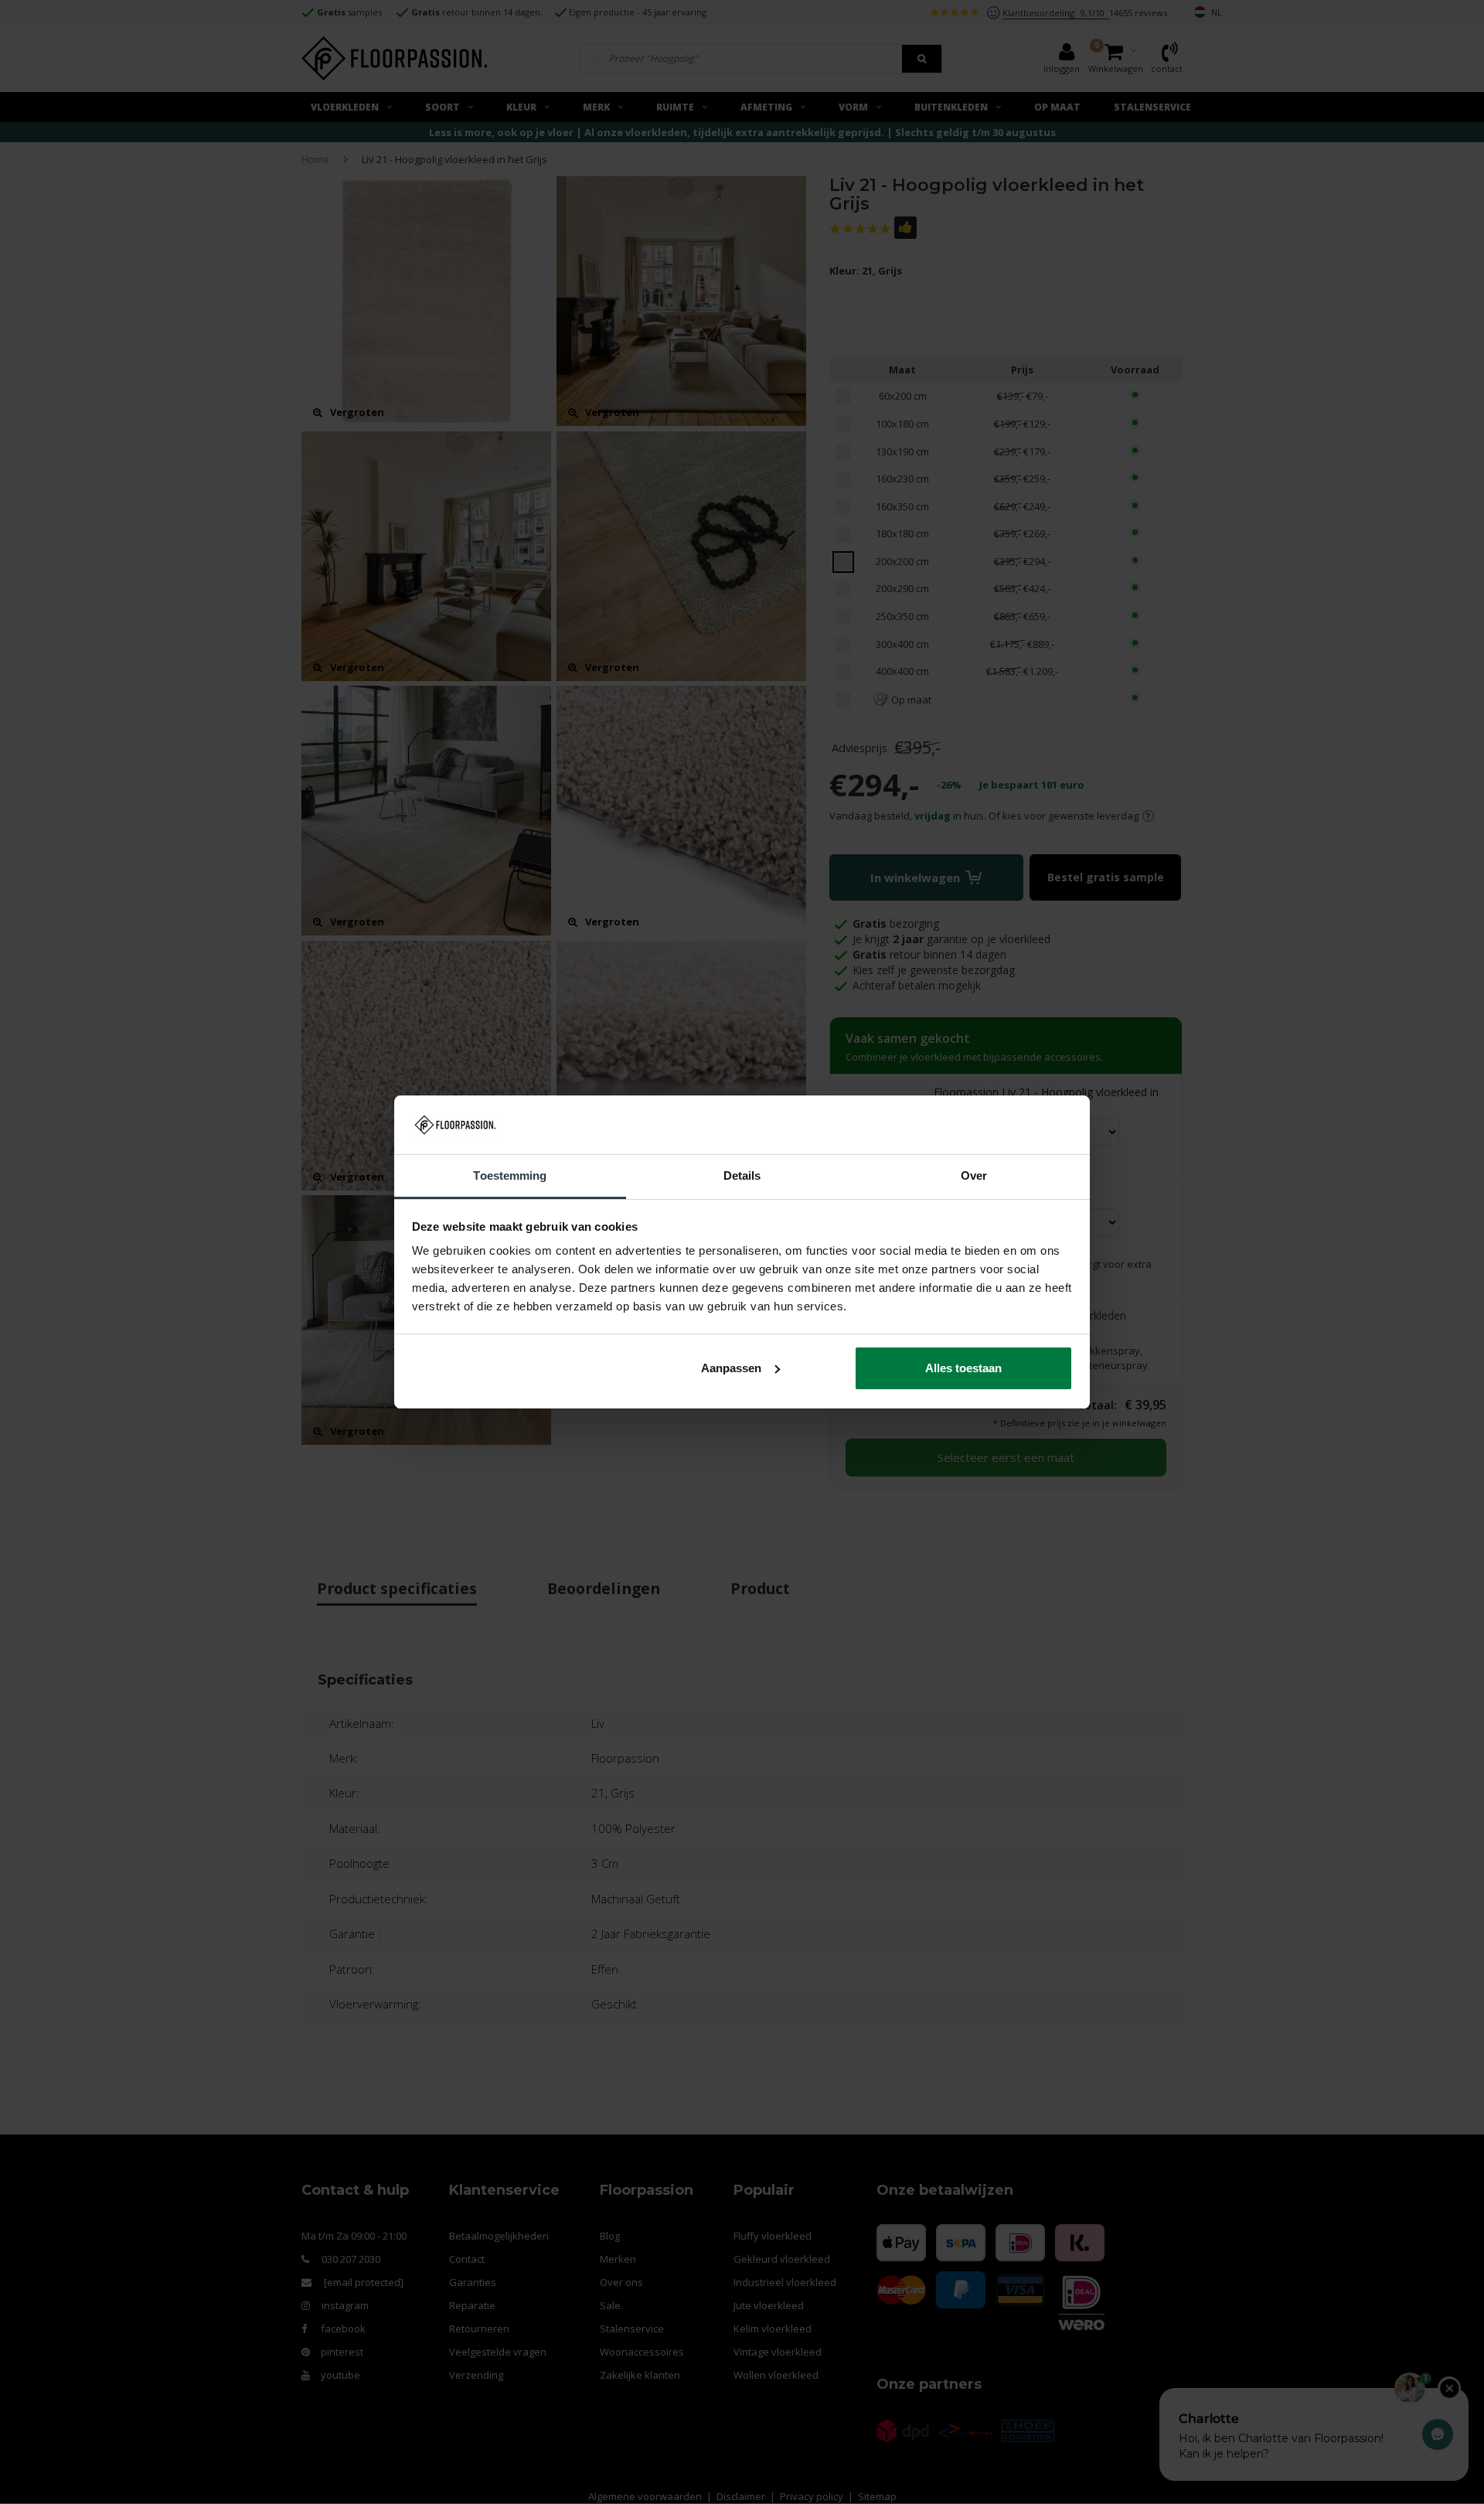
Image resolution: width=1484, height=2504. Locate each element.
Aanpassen (731, 1368)
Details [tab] (742, 1175)
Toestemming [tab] (510, 1175)
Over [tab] (974, 1175)
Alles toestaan (963, 1368)
